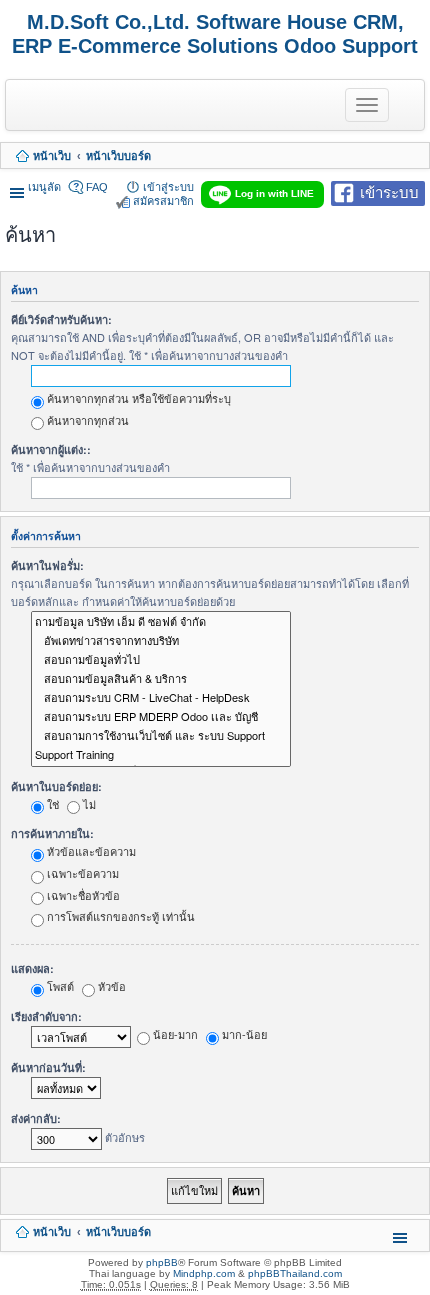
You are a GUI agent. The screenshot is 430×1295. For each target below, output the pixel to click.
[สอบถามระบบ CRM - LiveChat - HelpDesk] (161, 698)
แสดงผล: (32, 968)
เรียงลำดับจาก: (46, 1016)
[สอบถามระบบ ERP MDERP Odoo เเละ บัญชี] (161, 717)
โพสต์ (59, 986)
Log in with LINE (274, 193)
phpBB (162, 1262)
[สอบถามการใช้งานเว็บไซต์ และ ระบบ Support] (161, 736)
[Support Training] (161, 754)
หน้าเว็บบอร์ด (118, 156)
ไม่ (88, 804)
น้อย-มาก (174, 1034)
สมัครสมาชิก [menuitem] (163, 201)
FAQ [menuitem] (97, 187)
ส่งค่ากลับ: (36, 1118)
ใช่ (51, 804)
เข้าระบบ (389, 191)
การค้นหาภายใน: (52, 833)
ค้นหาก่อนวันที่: (48, 1067)
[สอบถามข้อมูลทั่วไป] (161, 660)
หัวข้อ (110, 986)
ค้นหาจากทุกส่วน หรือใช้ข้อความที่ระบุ (137, 398)
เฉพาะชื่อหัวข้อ (82, 895)
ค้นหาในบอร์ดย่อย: (56, 786)
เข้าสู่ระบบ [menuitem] (168, 187)
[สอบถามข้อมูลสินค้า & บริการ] (161, 679)
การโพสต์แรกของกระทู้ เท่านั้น (119, 916)
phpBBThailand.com (295, 1273)
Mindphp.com (204, 1273)
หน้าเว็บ (52, 156)
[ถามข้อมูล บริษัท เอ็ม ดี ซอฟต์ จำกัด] (161, 622)
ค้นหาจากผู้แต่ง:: (51, 449)
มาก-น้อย (243, 1034)
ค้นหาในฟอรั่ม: (47, 565)
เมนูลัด (44, 187)
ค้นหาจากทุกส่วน (86, 420)
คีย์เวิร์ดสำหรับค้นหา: (61, 319)
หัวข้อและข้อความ (90, 851)
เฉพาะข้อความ (81, 873)
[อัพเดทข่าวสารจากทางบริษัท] (161, 641)
